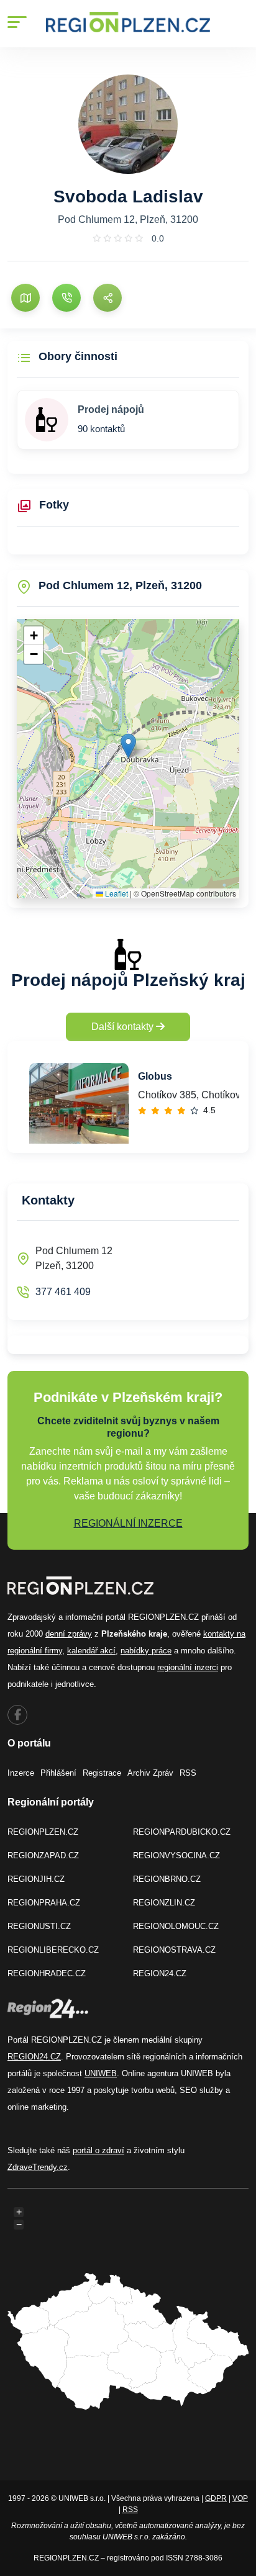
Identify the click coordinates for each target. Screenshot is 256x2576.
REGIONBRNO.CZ (167, 1879)
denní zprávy (69, 1634)
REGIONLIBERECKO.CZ (53, 1950)
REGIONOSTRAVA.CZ (174, 1950)
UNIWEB (101, 2073)
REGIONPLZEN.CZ (43, 1832)
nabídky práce (146, 1651)
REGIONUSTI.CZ (39, 1926)
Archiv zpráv (150, 1773)
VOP (240, 2498)
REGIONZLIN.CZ (164, 1903)
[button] (128, 746)
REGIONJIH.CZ (36, 1879)
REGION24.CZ (160, 1973)
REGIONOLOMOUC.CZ (176, 1926)
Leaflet (116, 893)
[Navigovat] (25, 298)
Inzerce (21, 1773)
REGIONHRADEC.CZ (47, 1973)
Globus (155, 1076)
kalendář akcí (91, 1651)
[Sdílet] (107, 298)
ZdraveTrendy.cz (38, 2167)
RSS (188, 1773)
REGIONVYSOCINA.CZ (176, 1855)
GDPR (216, 2498)
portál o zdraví (98, 2150)
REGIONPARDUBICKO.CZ (182, 1832)
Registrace (102, 1773)
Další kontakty (124, 1027)
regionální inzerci (188, 1667)
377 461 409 (63, 1292)
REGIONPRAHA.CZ (44, 1903)
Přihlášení (58, 1773)
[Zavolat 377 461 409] (66, 298)
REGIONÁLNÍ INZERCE (128, 1523)
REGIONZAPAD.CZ (43, 1855)
